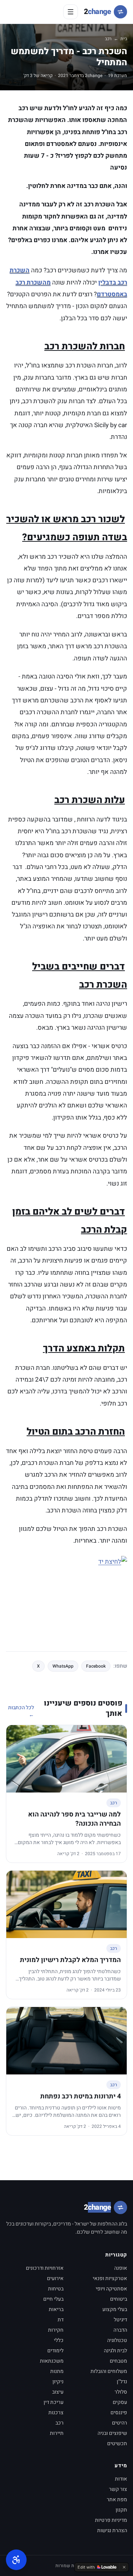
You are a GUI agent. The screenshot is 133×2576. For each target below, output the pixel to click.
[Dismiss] (124, 2567)
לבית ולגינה (115, 2351)
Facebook (96, 1666)
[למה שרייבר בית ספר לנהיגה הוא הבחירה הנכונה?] (66, 1759)
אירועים (55, 2278)
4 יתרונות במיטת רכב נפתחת (81, 2096)
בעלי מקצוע (115, 2309)
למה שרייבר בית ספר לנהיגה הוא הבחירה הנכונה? (74, 1819)
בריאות (56, 2309)
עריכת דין (54, 2402)
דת (61, 2320)
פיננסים (119, 2413)
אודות (121, 2479)
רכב (108, 39)
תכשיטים (117, 2444)
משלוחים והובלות (109, 2371)
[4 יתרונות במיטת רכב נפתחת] (66, 2041)
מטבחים (118, 2361)
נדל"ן (122, 2382)
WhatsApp (63, 1666)
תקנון (121, 2510)
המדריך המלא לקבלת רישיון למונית (70, 1960)
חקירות (56, 2330)
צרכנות (56, 2413)
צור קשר (118, 2489)
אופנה (121, 2268)
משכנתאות (52, 2361)
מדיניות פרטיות (111, 2520)
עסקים (120, 2402)
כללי (59, 2340)
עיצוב (58, 2392)
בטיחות (56, 2289)
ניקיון (58, 2382)
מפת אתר (117, 2500)
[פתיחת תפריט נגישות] (16, 2560)
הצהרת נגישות (112, 2530)
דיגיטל (120, 2320)
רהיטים (120, 2423)
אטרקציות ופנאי (110, 2278)
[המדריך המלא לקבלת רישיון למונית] (66, 1904)
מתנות (57, 2371)
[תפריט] (71, 12)
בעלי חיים (53, 2299)
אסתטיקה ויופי (111, 2289)
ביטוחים (119, 2299)
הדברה (120, 2330)
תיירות (57, 2433)
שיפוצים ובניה (112, 2433)
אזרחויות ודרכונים (45, 2268)
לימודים (55, 2351)
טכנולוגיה (117, 2340)
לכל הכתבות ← (21, 1711)
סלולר (121, 2392)
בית (124, 39)
